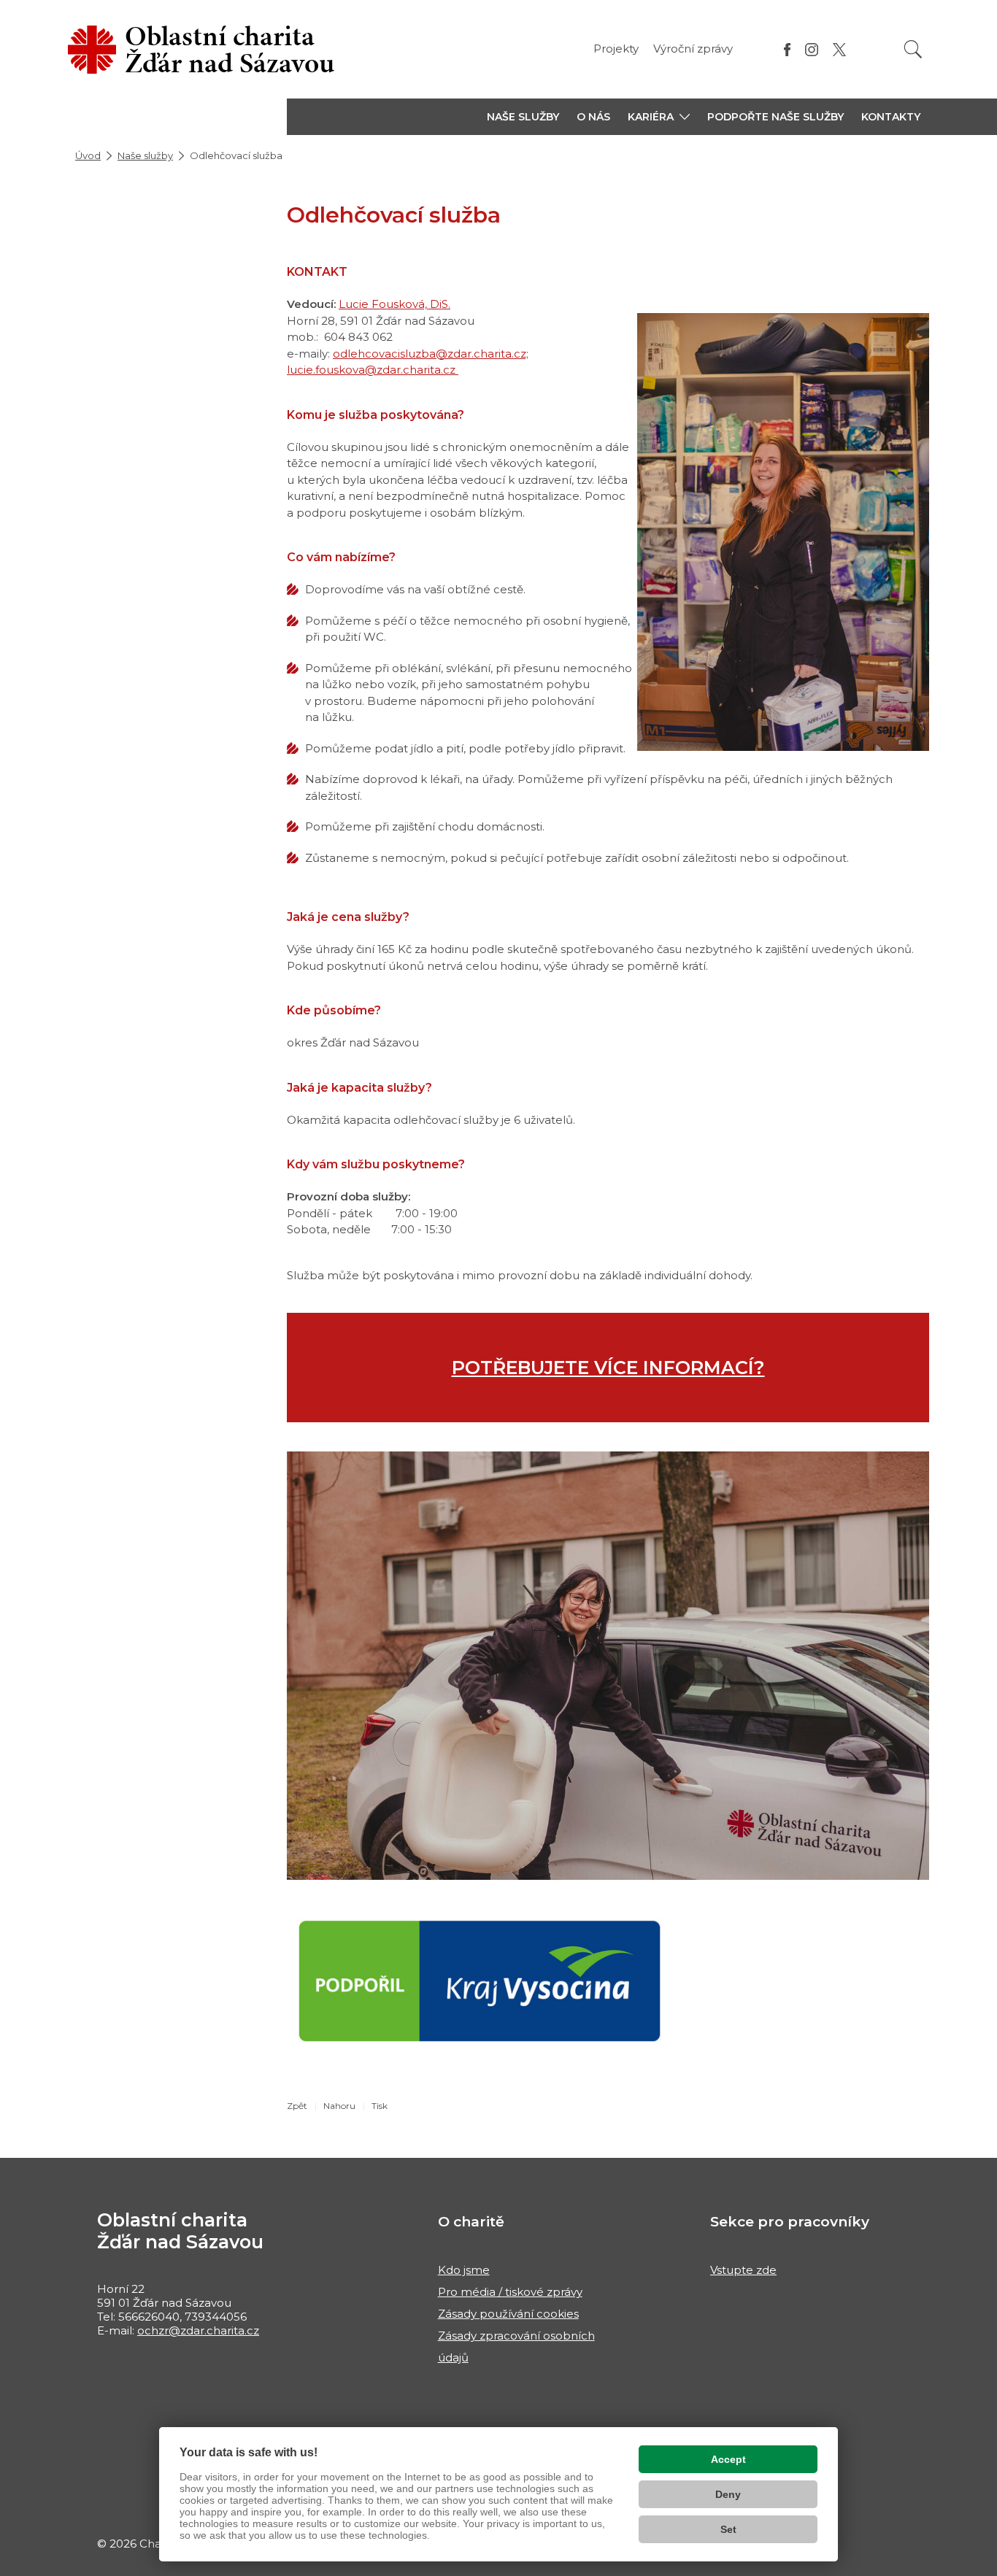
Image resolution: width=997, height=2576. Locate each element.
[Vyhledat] (913, 49)
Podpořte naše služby (775, 117)
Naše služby (523, 117)
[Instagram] (812, 49)
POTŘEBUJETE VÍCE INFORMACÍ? (608, 1368)
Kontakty (891, 117)
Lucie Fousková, (384, 304)
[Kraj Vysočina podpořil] (480, 1980)
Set (728, 2529)
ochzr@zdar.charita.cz (198, 2330)
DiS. (440, 304)
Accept (728, 2459)
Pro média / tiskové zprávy (510, 2292)
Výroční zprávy (693, 49)
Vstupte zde (743, 2270)
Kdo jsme (464, 2270)
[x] (839, 49)
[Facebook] (787, 49)
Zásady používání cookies (508, 2314)
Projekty (616, 49)
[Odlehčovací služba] (608, 1664)
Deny (728, 2494)
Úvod (88, 155)
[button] (659, 117)
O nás (593, 117)
